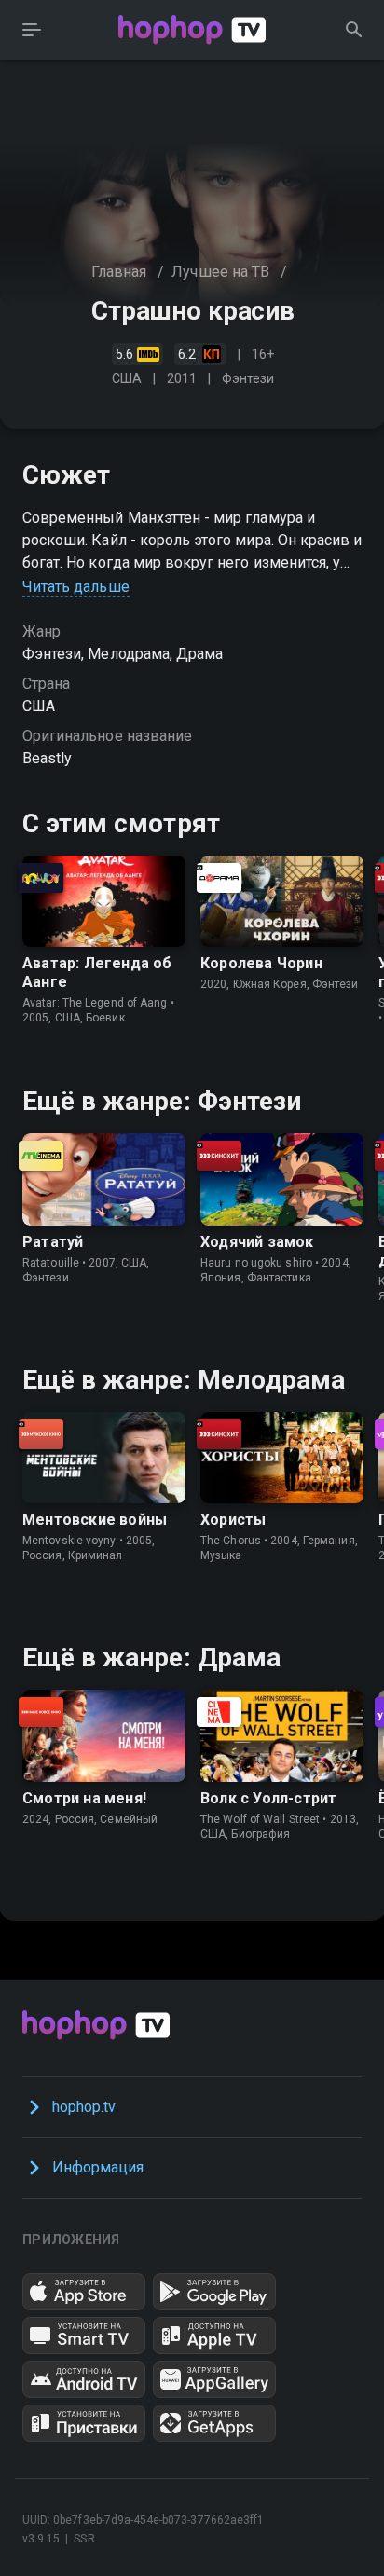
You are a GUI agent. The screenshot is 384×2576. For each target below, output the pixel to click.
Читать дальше (76, 587)
